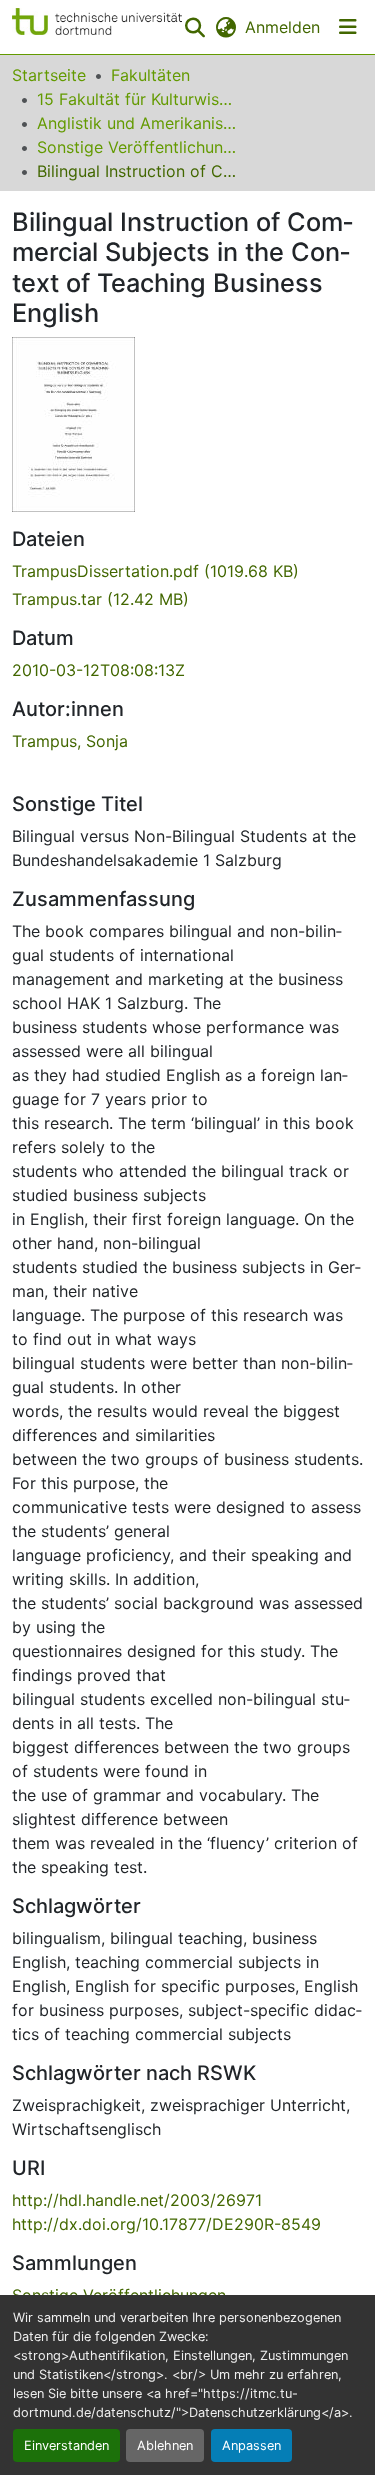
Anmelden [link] (282, 27)
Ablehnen (165, 2445)
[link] (187, 571)
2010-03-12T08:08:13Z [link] (98, 670)
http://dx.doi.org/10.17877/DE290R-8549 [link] (166, 2224)
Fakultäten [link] (150, 75)
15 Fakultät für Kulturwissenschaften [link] (137, 99)
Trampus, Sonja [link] (70, 741)
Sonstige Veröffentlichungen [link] (137, 147)
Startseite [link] (49, 75)
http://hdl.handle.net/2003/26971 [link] (137, 2200)
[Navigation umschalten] (348, 27)
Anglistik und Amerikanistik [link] (137, 123)
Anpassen (251, 2445)
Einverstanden (66, 2445)
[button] (97, 27)
